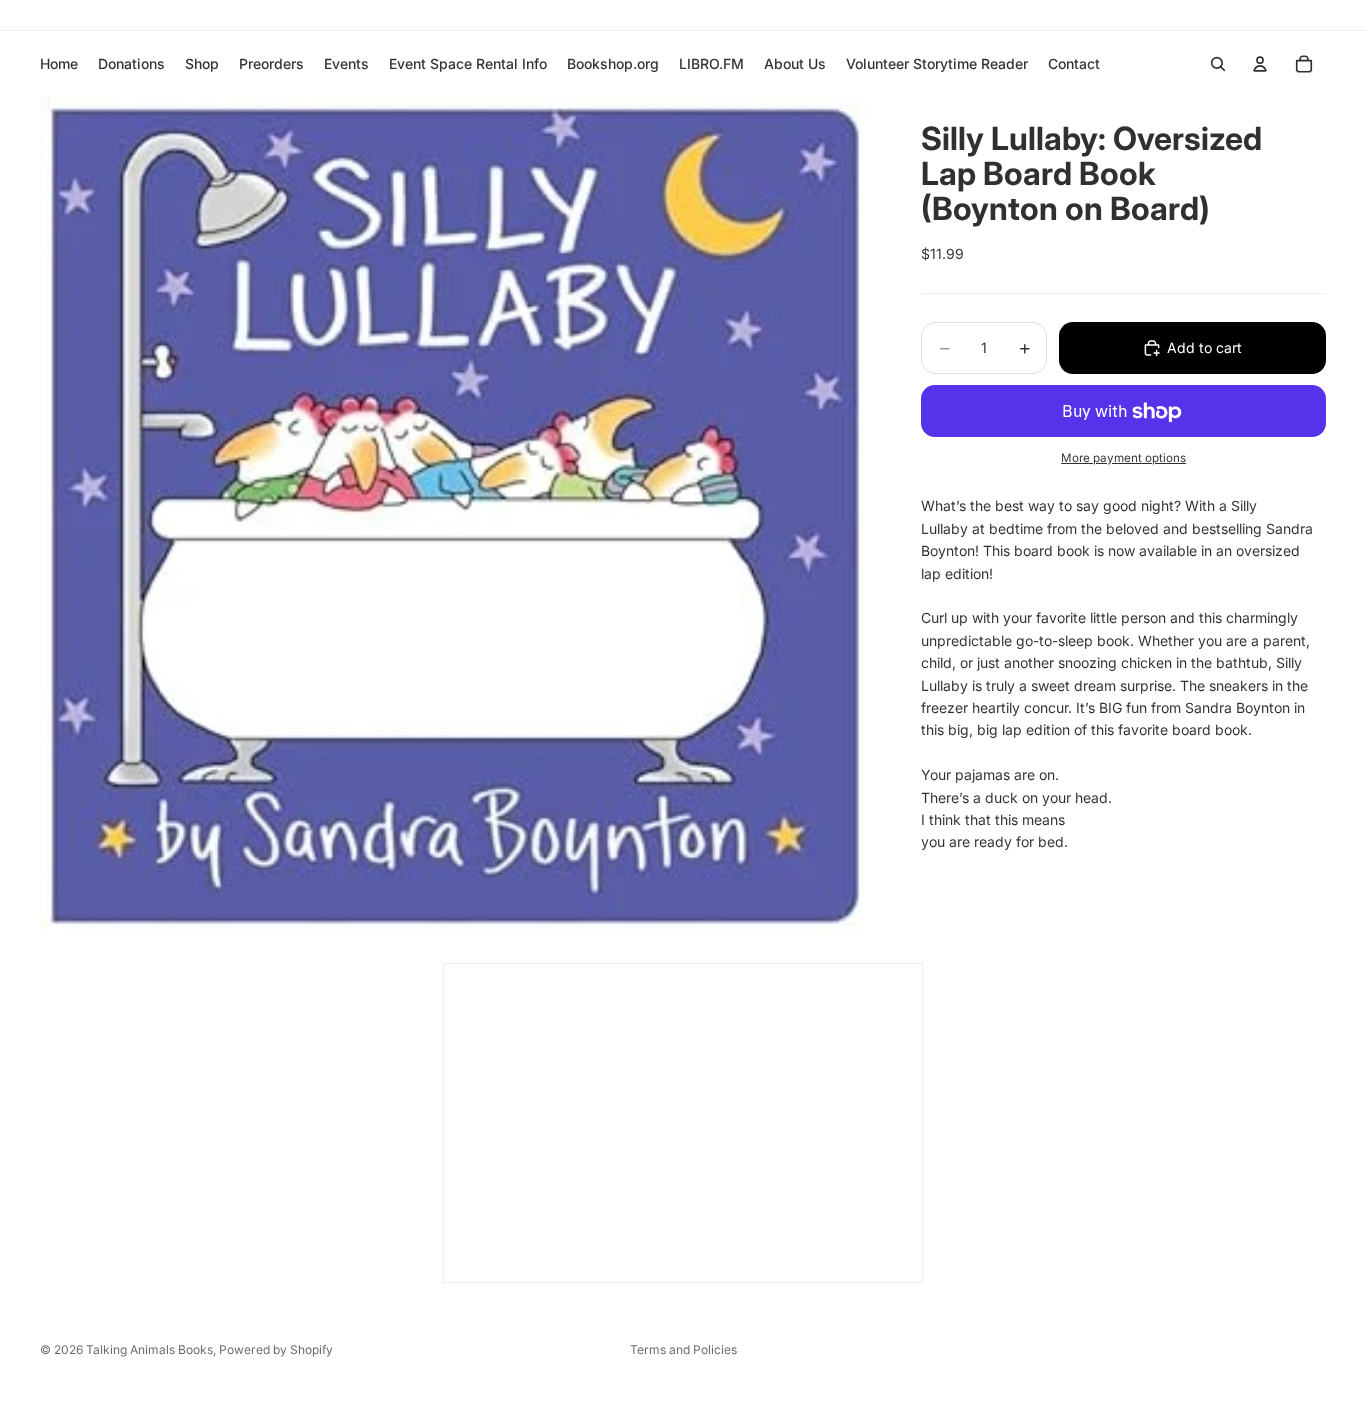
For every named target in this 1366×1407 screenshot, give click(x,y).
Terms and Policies (683, 1349)
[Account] (1260, 64)
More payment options (1123, 458)
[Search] (1218, 64)
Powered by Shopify (276, 1349)
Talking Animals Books (149, 1349)
